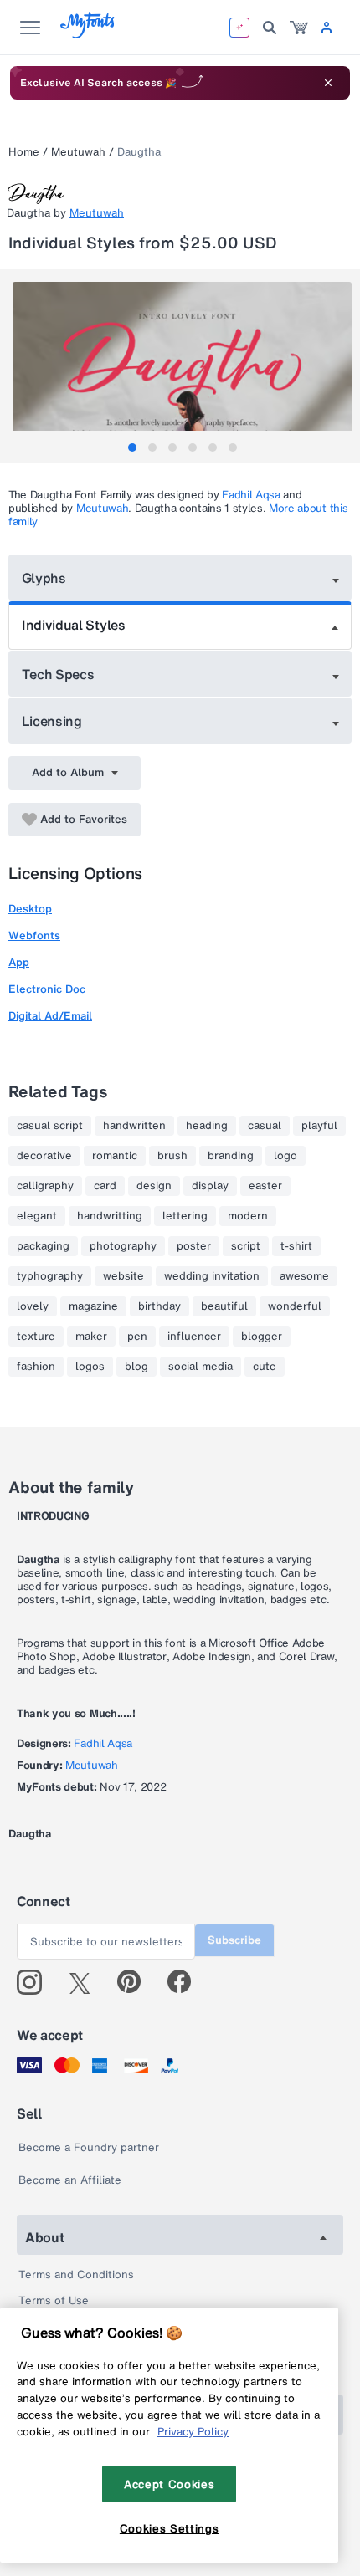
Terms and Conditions (76, 2274)
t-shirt (296, 1246)
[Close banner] (328, 83)
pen (137, 1337)
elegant (37, 1216)
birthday (159, 1306)
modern (248, 1216)
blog (136, 1367)
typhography (50, 1276)
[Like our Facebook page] (186, 1982)
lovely (33, 1306)
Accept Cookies (169, 2484)
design (154, 1186)
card (105, 1186)
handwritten (134, 1126)
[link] (299, 28)
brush (172, 1156)
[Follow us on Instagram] (36, 1982)
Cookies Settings (170, 2528)
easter (265, 1186)
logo (285, 1156)
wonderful (295, 1306)
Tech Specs (58, 674)
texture (36, 1337)
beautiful (224, 1306)
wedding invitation (212, 1276)
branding (231, 1156)
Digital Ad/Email (50, 1016)
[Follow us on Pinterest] (136, 1982)
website (123, 1276)
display (210, 1186)
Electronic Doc (47, 989)
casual (265, 1126)
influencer (194, 1337)
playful (319, 1126)
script (246, 1246)
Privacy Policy (193, 2431)
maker (91, 1337)
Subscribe (234, 1940)
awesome (304, 1276)
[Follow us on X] (86, 1982)
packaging (43, 1246)
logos (90, 1367)
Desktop (30, 909)
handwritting (110, 1216)
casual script (50, 1126)
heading (207, 1126)
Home (24, 152)
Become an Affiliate (70, 2180)
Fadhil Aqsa (251, 495)
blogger (262, 1337)
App (19, 962)
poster (194, 1246)
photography (123, 1246)
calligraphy (45, 1186)
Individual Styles (74, 625)
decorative (44, 1156)
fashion (36, 1367)
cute (265, 1367)
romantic (115, 1156)
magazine (93, 1306)
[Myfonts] (88, 34)
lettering (185, 1216)
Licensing (52, 721)
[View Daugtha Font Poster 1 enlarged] (182, 366)
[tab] (132, 447)
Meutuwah (78, 152)
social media (201, 1367)
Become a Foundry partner (89, 2147)
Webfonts (34, 935)
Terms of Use (54, 2300)
